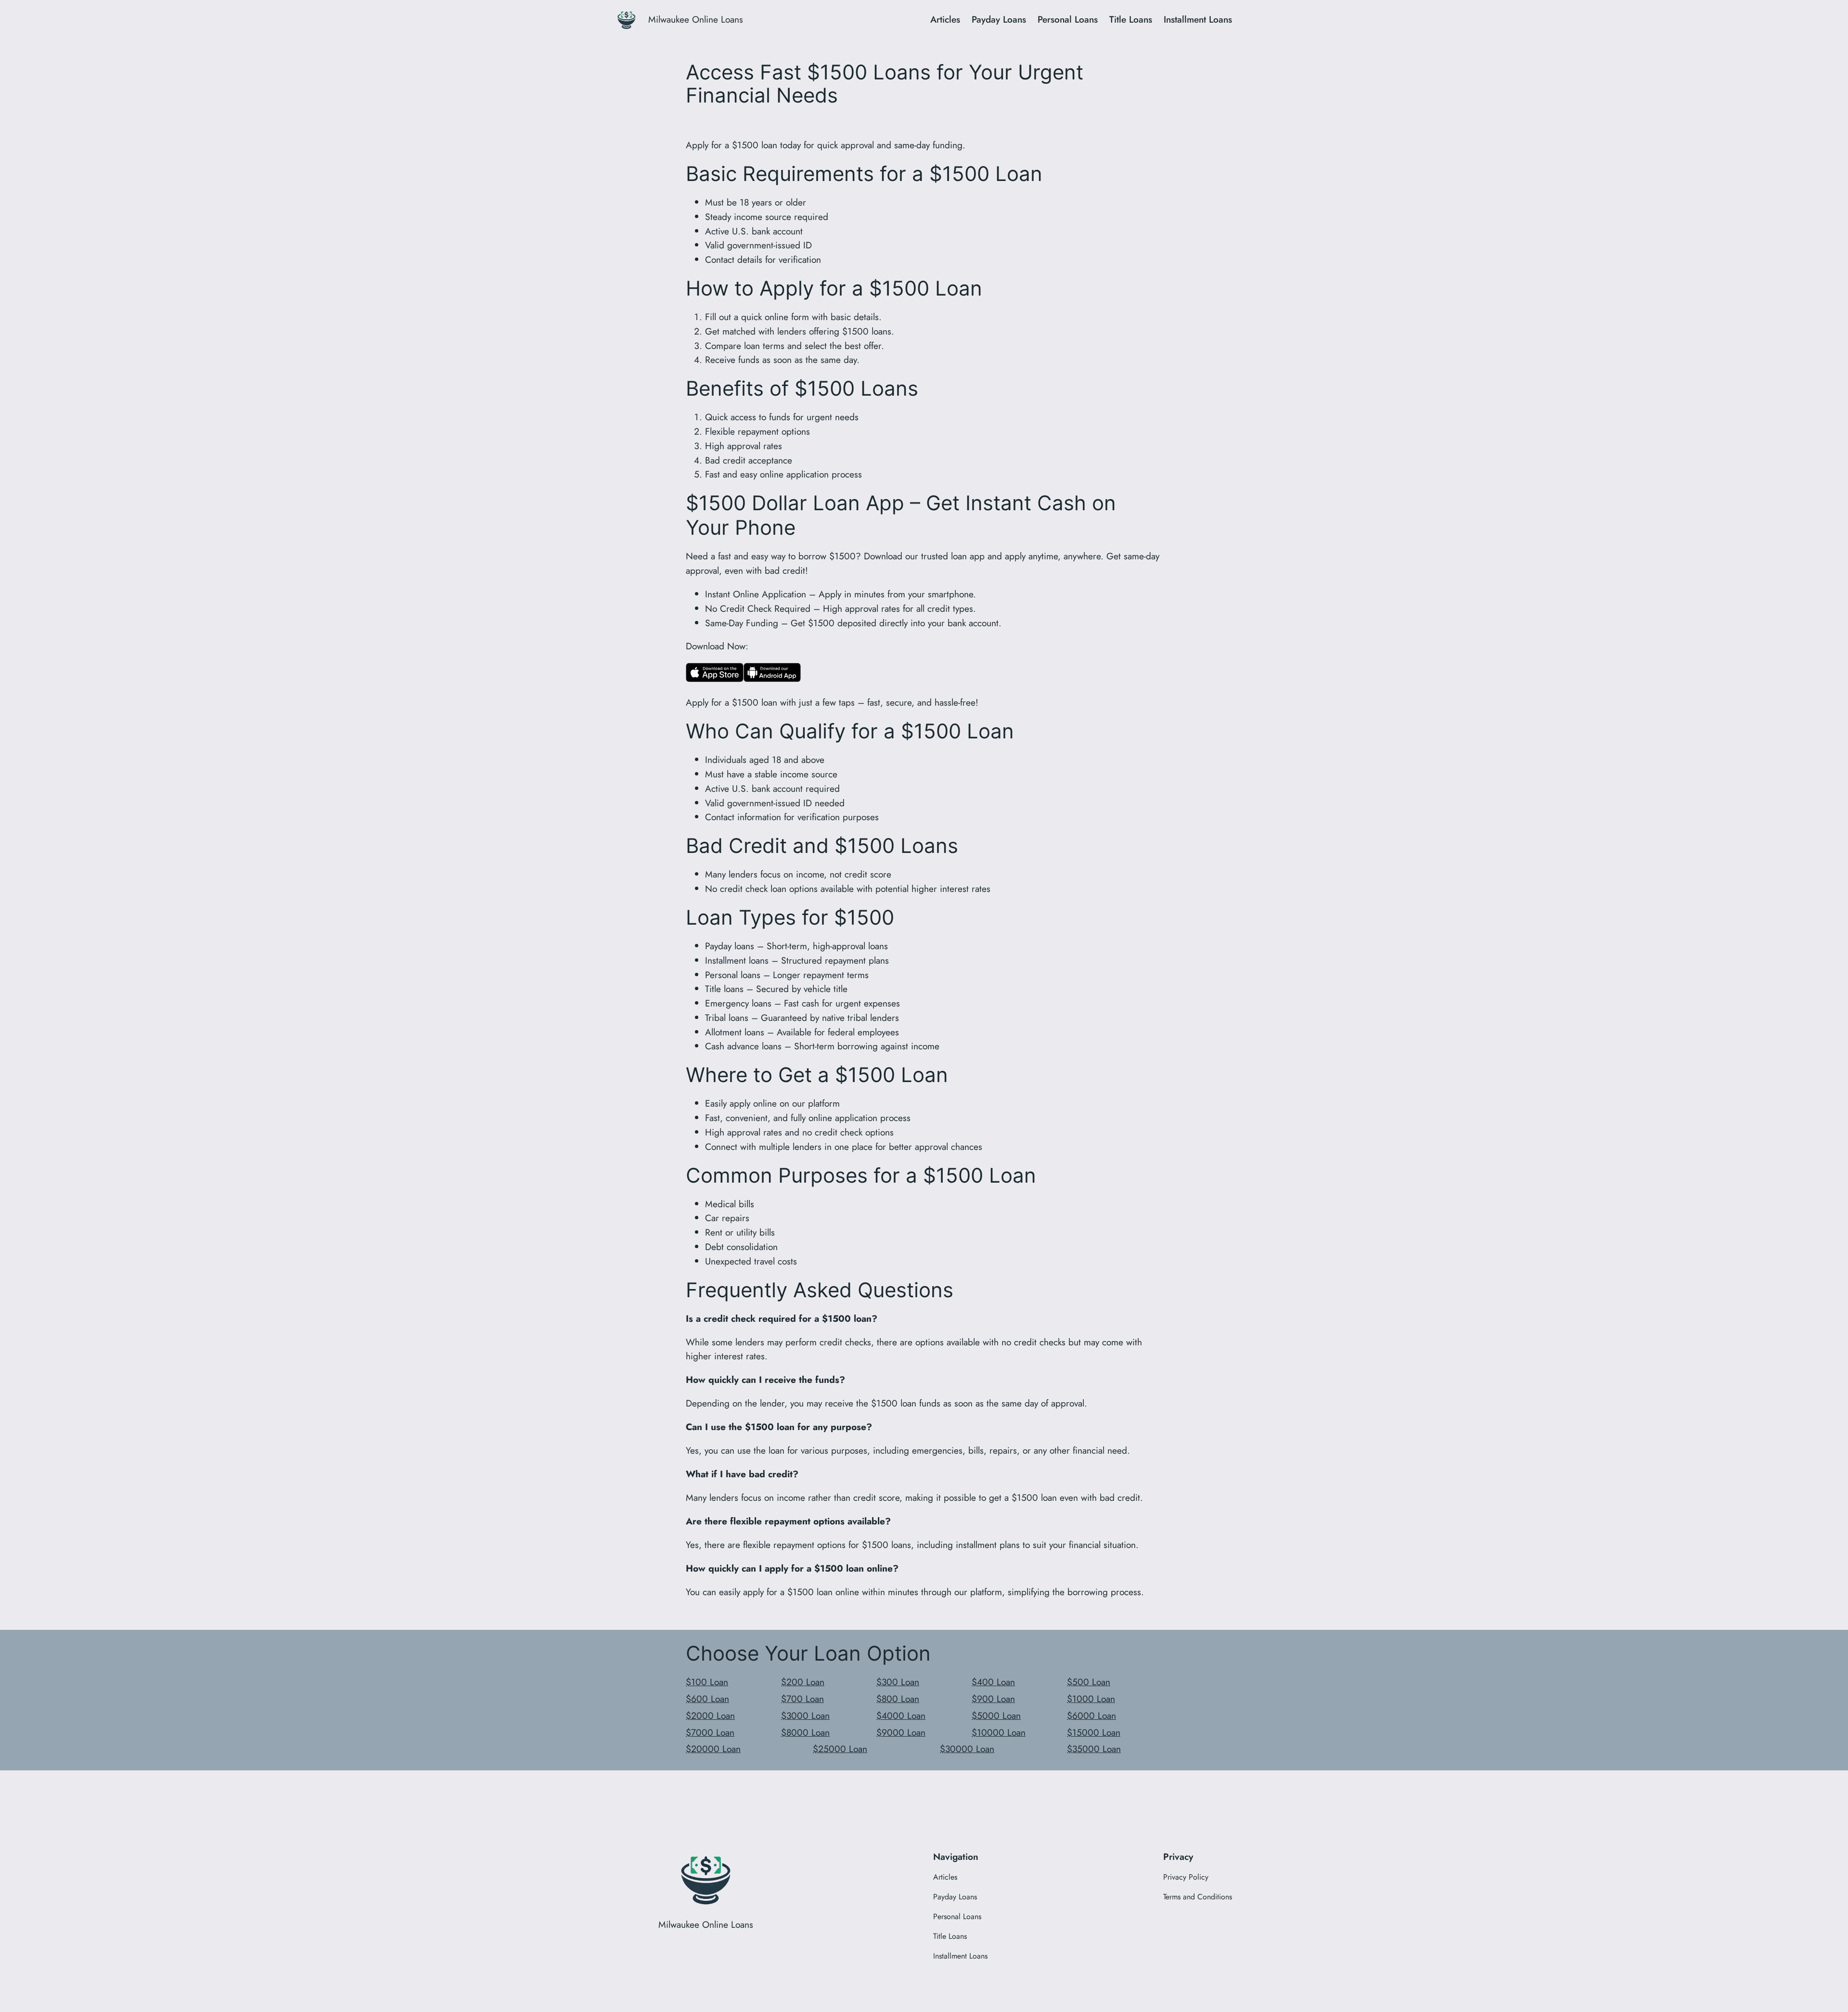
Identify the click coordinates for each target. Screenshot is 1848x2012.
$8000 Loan (805, 1732)
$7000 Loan (710, 1732)
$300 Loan (898, 1682)
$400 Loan (993, 1682)
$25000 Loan (840, 1749)
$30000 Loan (967, 1749)
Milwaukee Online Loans (696, 19)
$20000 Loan (713, 1749)
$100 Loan (707, 1682)
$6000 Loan (1091, 1715)
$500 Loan (1089, 1682)
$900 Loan (993, 1699)
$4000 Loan (901, 1715)
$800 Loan (898, 1699)
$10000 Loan (999, 1732)
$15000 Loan (1094, 1732)
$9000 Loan (901, 1732)
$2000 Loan (710, 1715)
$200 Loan (803, 1682)
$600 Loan (707, 1699)
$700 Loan (802, 1699)
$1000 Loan (1091, 1699)
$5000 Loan (996, 1715)
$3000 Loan (805, 1715)
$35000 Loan (1094, 1749)
